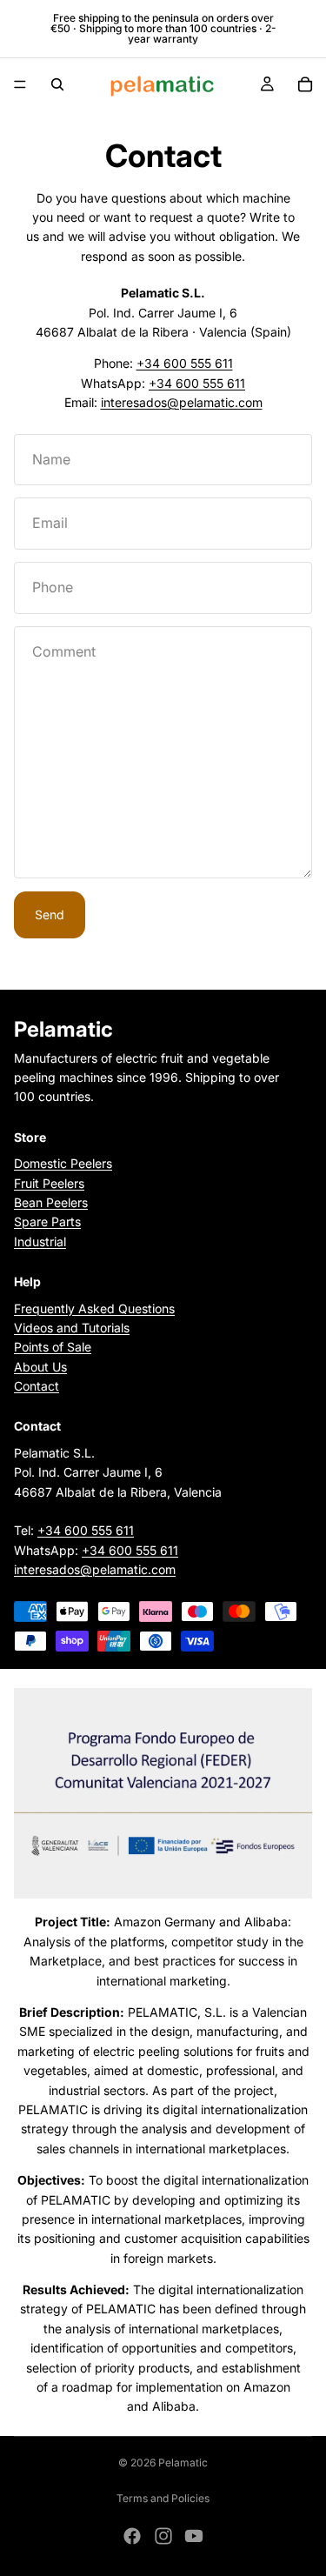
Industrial (40, 1241)
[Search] (57, 84)
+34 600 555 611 (185, 363)
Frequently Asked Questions (94, 1308)
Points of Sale (53, 1347)
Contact (37, 1386)
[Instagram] (163, 2536)
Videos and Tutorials (72, 1328)
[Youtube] (194, 2536)
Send (50, 914)
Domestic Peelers (63, 1163)
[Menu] (20, 84)
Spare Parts (47, 1221)
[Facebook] (132, 2536)
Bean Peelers (51, 1202)
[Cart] (305, 84)
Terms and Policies (163, 2498)
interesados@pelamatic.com (182, 402)
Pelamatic (183, 2463)
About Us (40, 1367)
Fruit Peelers (49, 1183)
